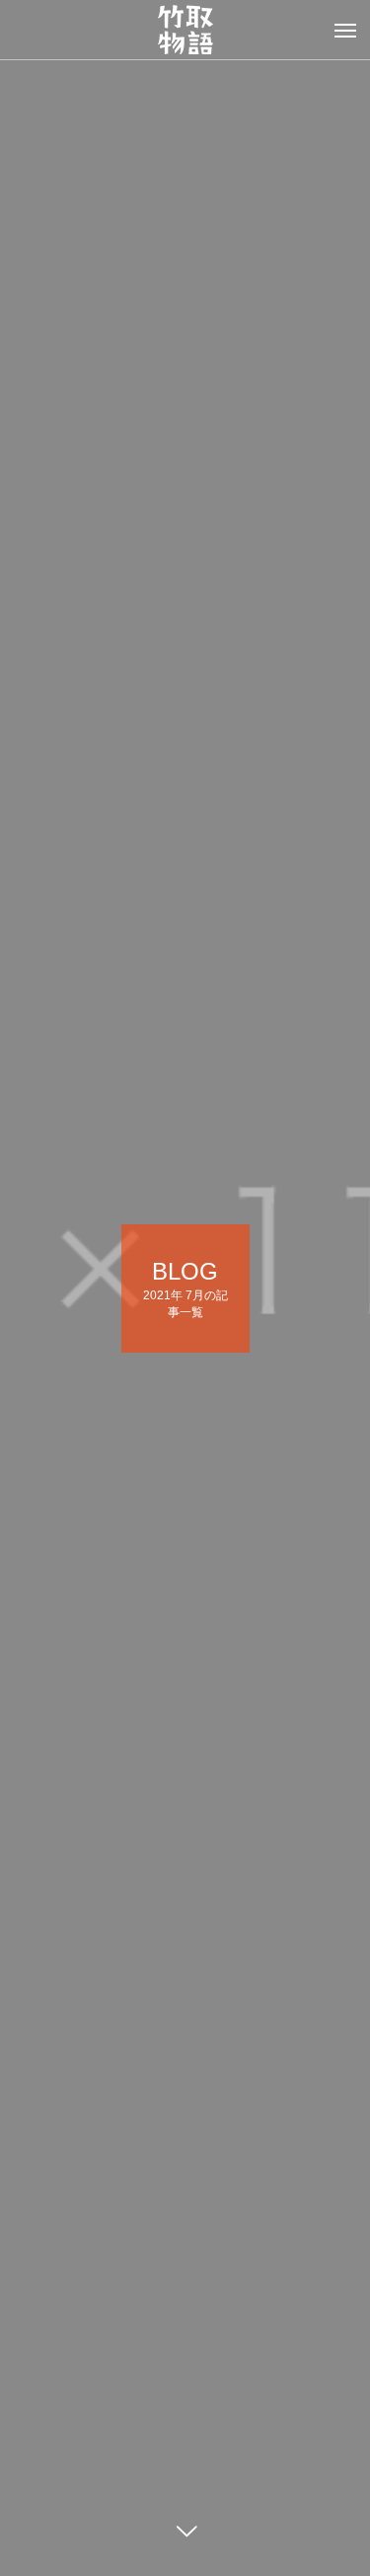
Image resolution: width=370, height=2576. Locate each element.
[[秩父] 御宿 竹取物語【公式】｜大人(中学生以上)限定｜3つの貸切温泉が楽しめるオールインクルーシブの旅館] (185, 30)
